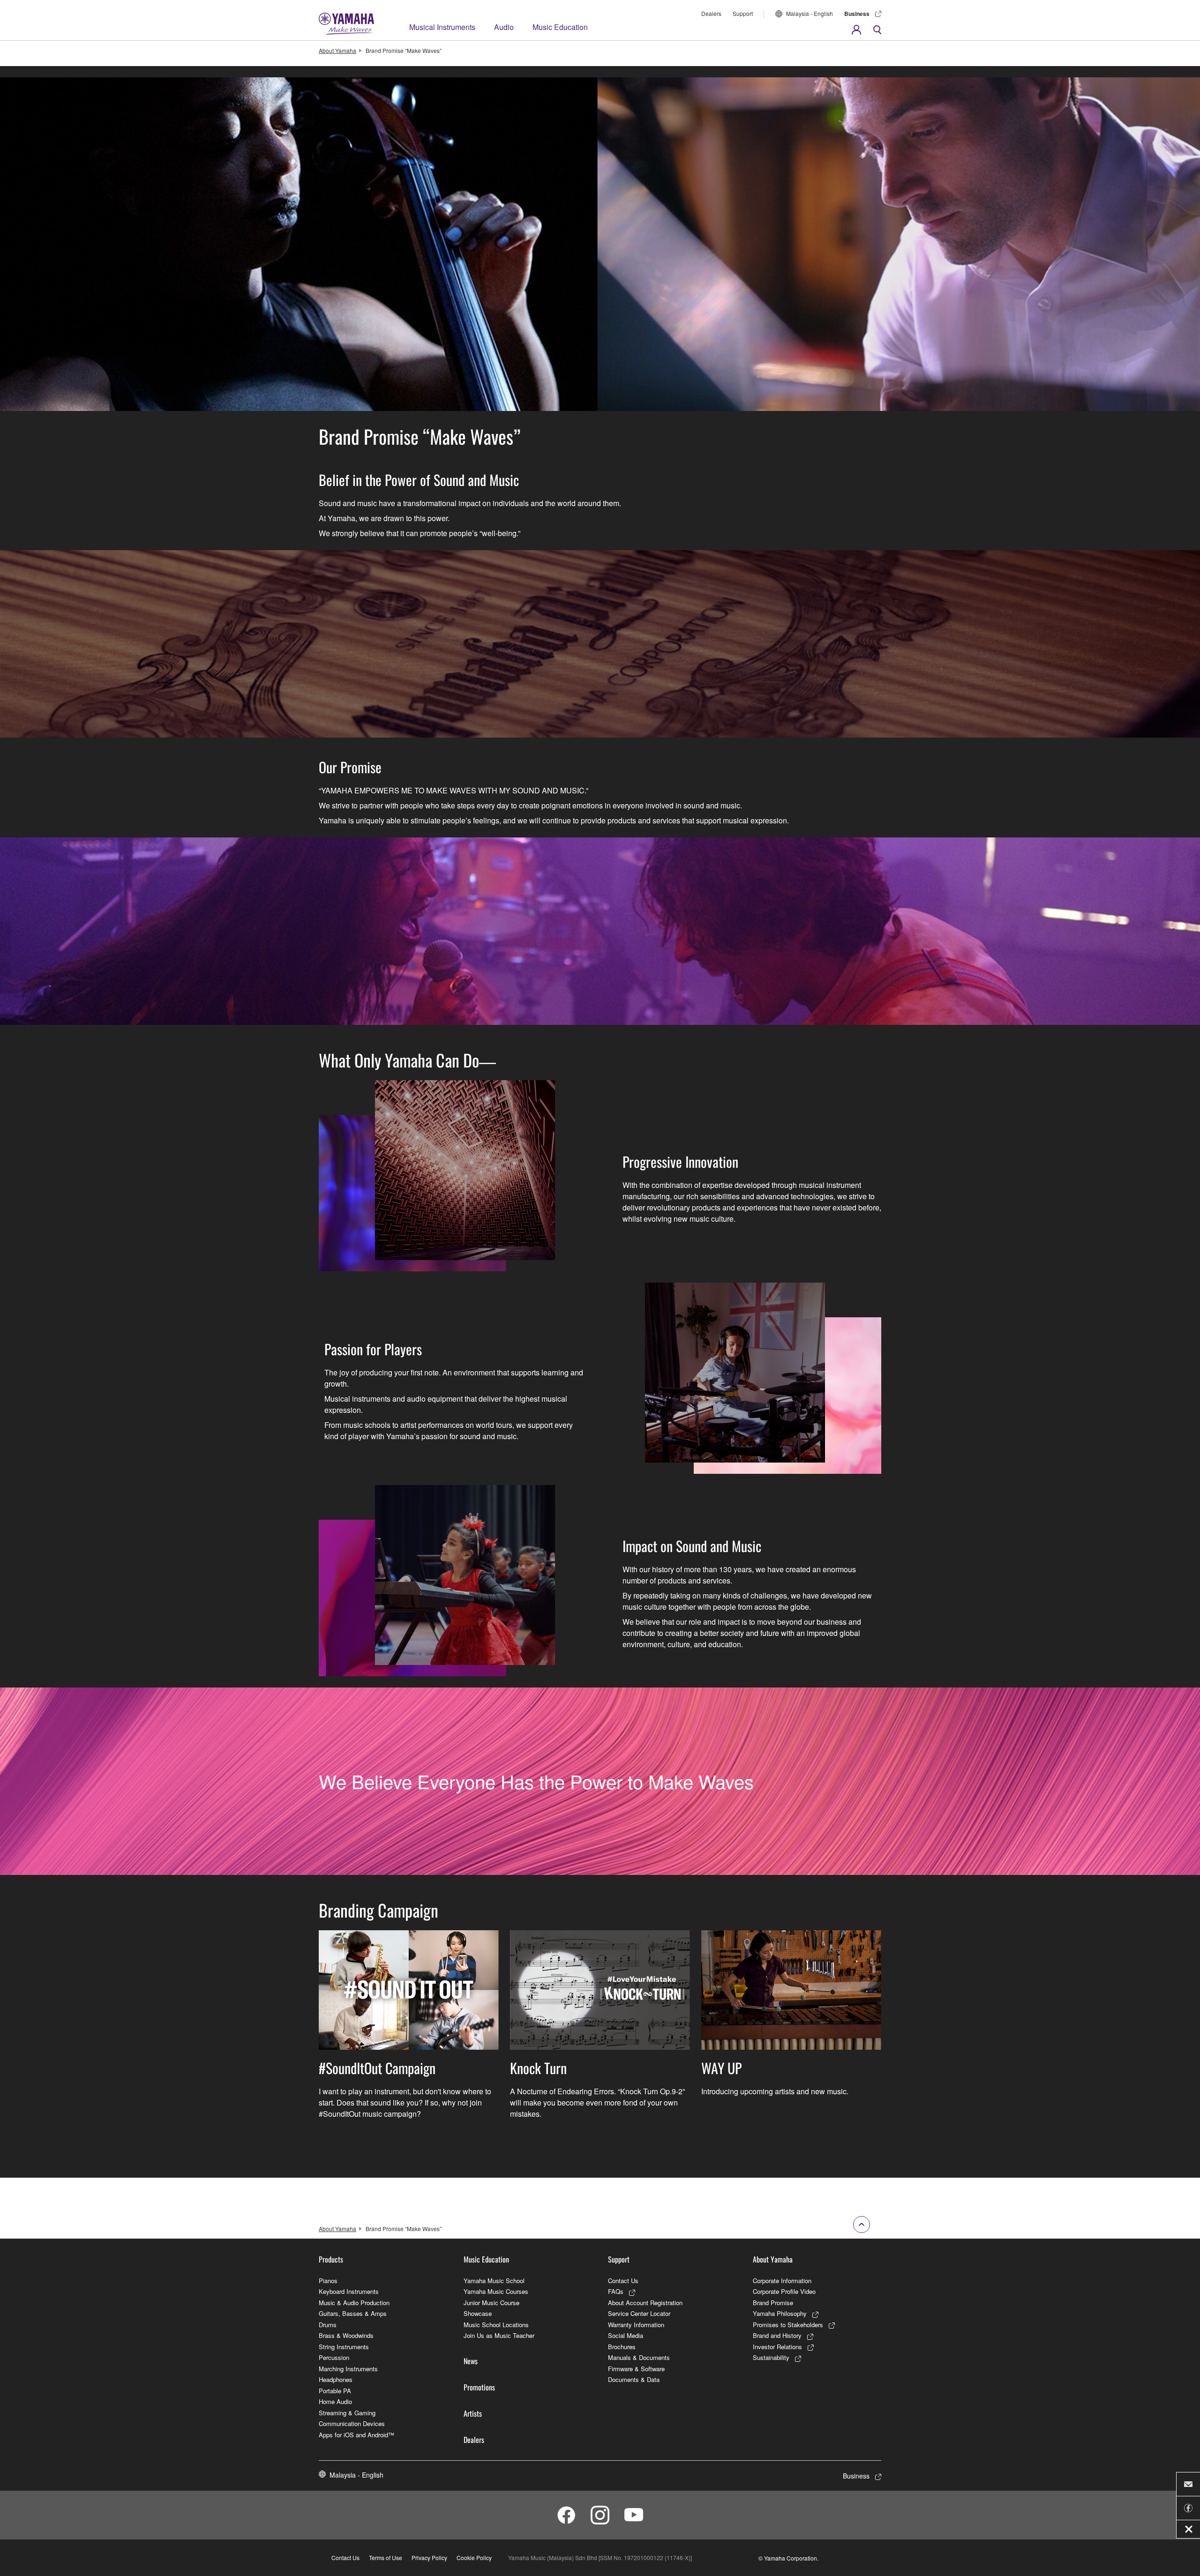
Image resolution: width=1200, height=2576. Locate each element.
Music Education (560, 27)
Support (743, 13)
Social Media (626, 2335)
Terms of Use (386, 2557)
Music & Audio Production (354, 2303)
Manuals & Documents (639, 2357)
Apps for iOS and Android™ (356, 2435)
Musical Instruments (442, 27)
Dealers (711, 13)
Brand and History (777, 2335)
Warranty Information (636, 2325)
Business (857, 14)
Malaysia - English (810, 13)
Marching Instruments (348, 2369)
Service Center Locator (639, 2313)
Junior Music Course (491, 2303)
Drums (328, 2325)
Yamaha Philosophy (780, 2313)
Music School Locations (496, 2325)
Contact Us (623, 2281)
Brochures (622, 2347)
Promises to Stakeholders (788, 2325)
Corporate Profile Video (784, 2291)
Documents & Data (634, 2379)
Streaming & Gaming (347, 2413)
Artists (473, 2413)
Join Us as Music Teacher (499, 2335)
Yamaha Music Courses (496, 2291)
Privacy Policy (429, 2557)
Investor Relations (777, 2347)
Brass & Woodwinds (346, 2335)
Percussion (334, 2357)
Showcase (478, 2313)
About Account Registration (645, 2303)
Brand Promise (773, 2303)
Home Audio (335, 2401)
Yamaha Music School (494, 2281)
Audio (504, 27)
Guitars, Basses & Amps (353, 2313)
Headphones (336, 2379)
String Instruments (344, 2347)
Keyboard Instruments (349, 2291)
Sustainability (771, 2357)
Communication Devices (352, 2423)
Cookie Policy (474, 2557)
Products (331, 2259)
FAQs (616, 2291)
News (471, 2361)
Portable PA (335, 2391)
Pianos (328, 2281)
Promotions (479, 2387)
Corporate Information (782, 2281)
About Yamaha (337, 50)
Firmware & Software (636, 2369)
